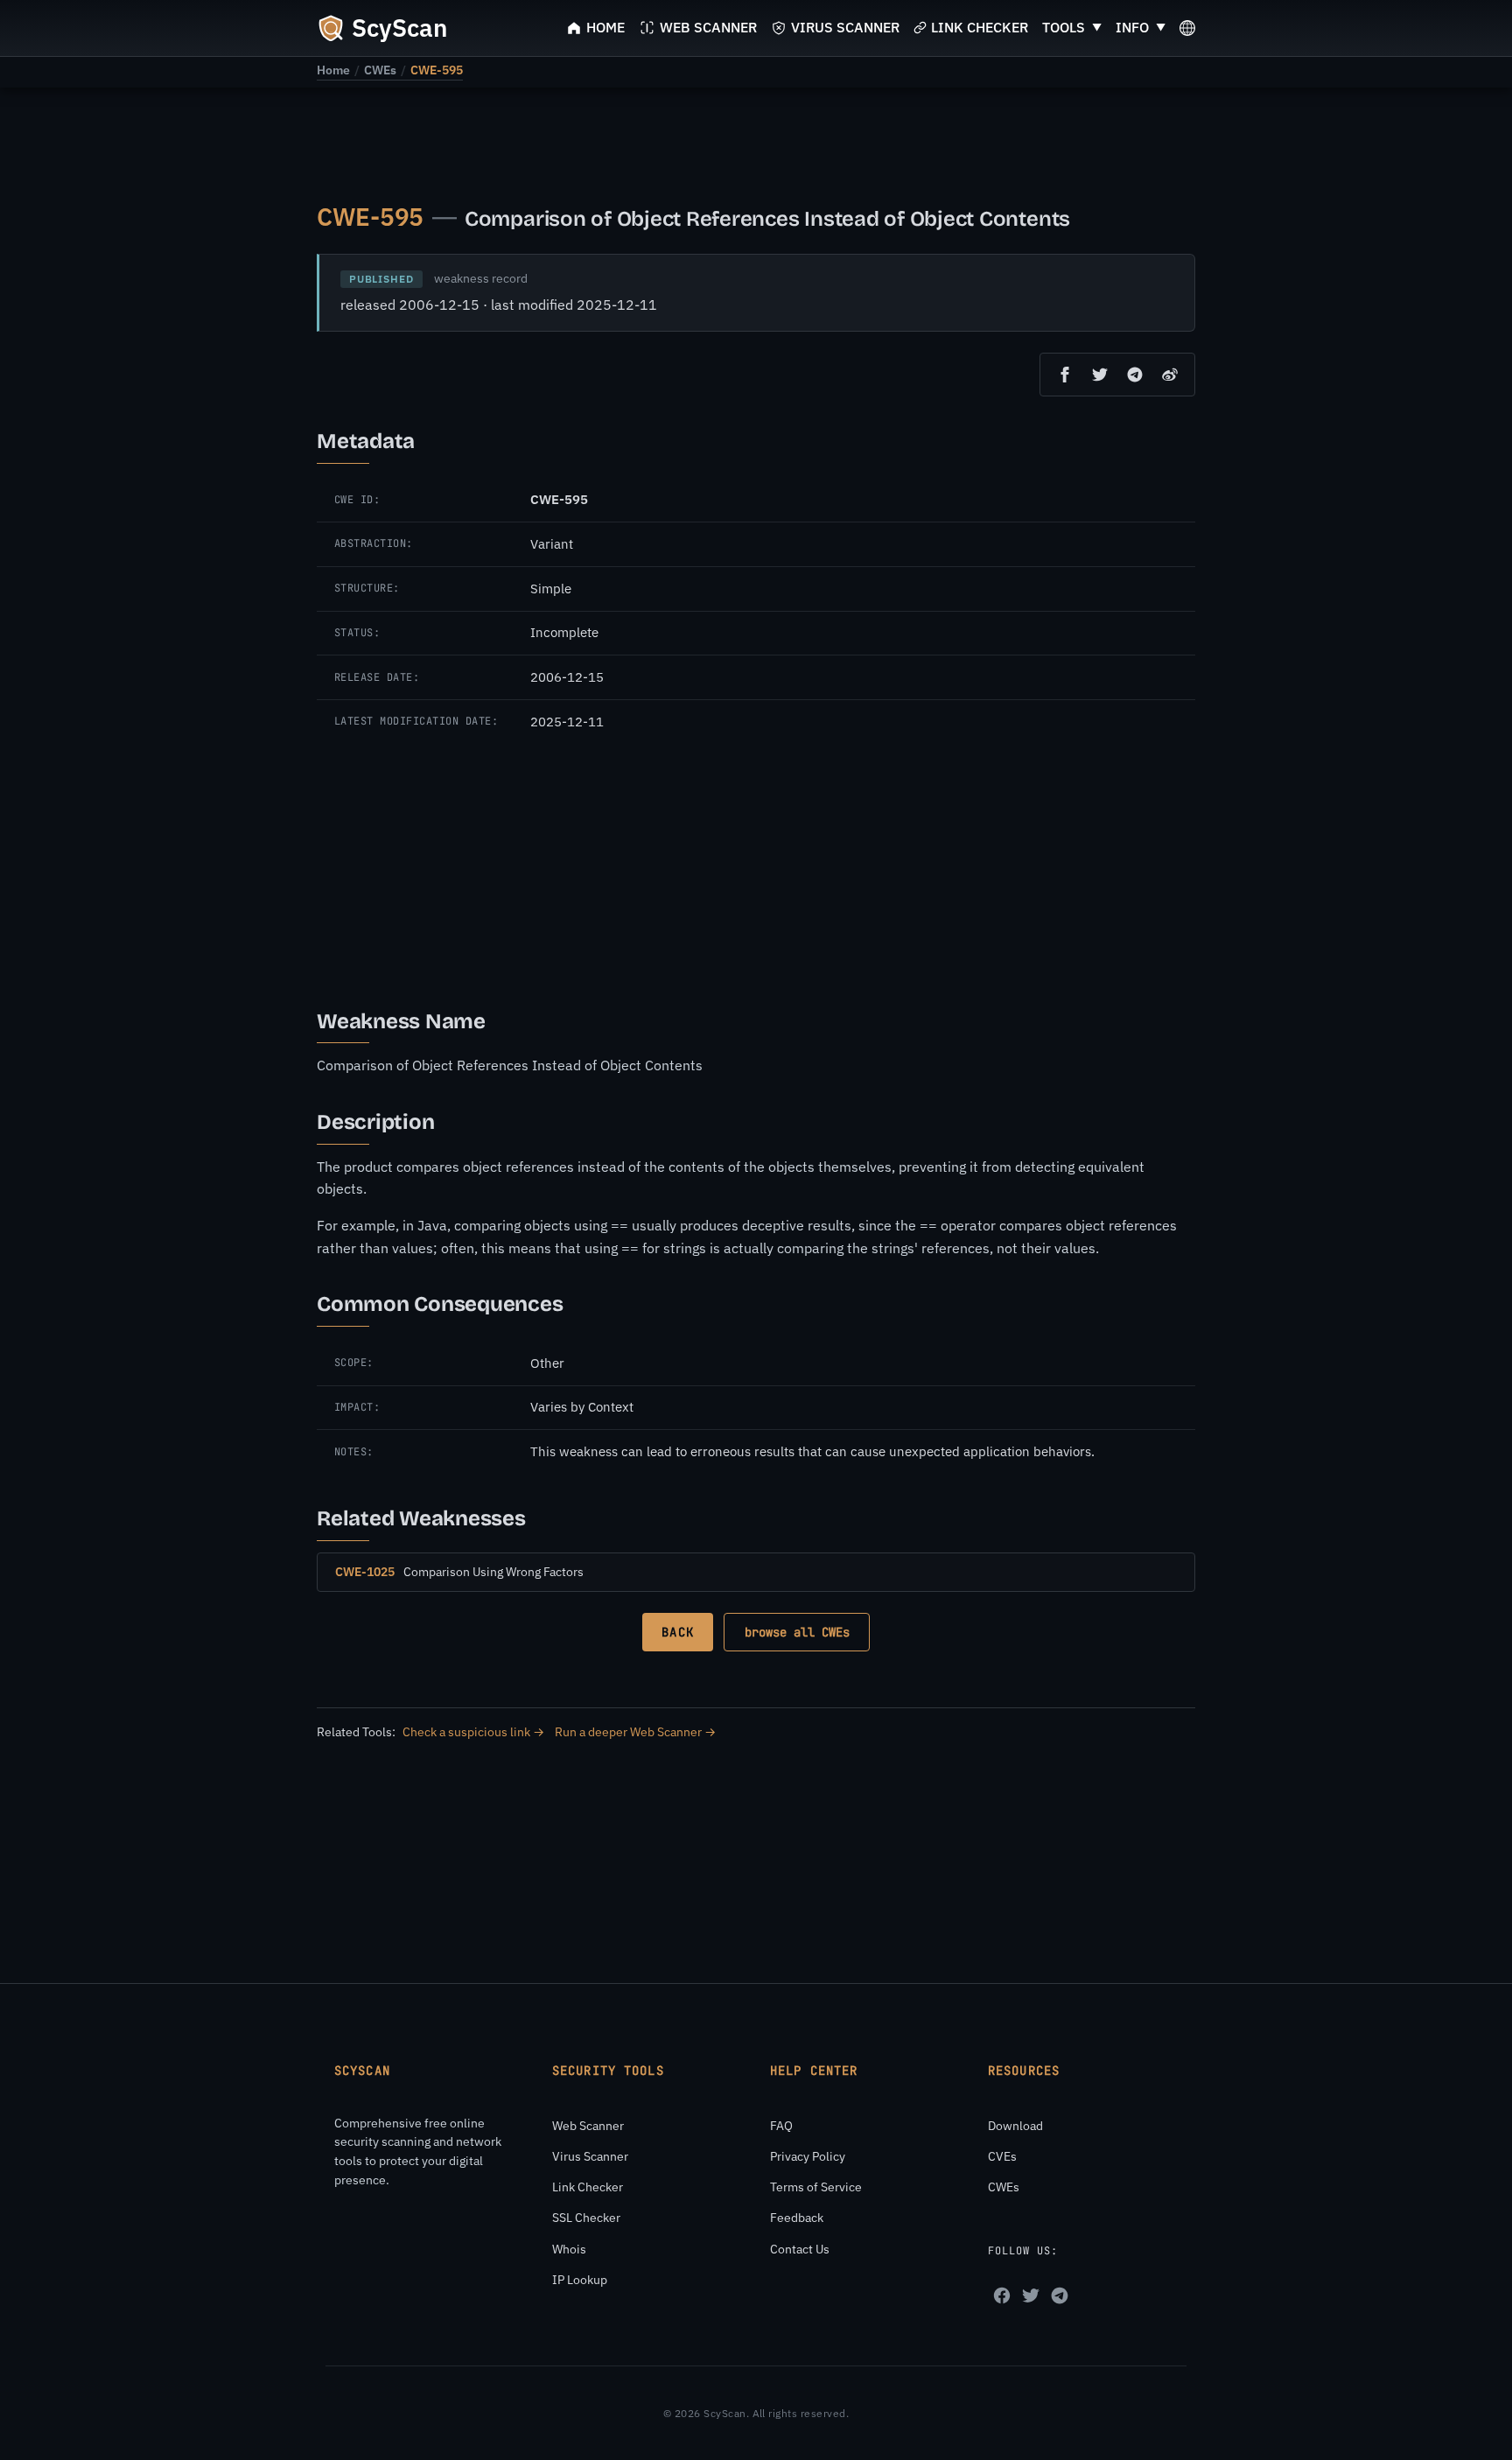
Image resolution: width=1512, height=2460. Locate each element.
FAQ (781, 2126)
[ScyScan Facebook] (1002, 2295)
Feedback (797, 2218)
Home (333, 70)
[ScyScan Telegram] (1060, 2295)
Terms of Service (816, 2187)
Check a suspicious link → (473, 1732)
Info (1132, 27)
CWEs (380, 70)
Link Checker (588, 2187)
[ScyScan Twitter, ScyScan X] (1031, 2295)
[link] (333, 70)
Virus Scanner (590, 2156)
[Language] (1187, 28)
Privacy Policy (808, 2156)
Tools (1064, 27)
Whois (569, 2249)
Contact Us (800, 2249)
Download (1015, 2126)
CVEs (1002, 2156)
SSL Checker (586, 2218)
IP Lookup (580, 2280)
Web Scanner (588, 2126)
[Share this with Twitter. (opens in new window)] (1100, 375)
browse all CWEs (797, 1632)
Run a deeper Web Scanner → (635, 1732)
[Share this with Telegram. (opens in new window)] (1135, 375)
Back (677, 1632)
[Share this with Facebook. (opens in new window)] (1065, 375)
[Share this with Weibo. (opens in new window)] (1170, 375)
